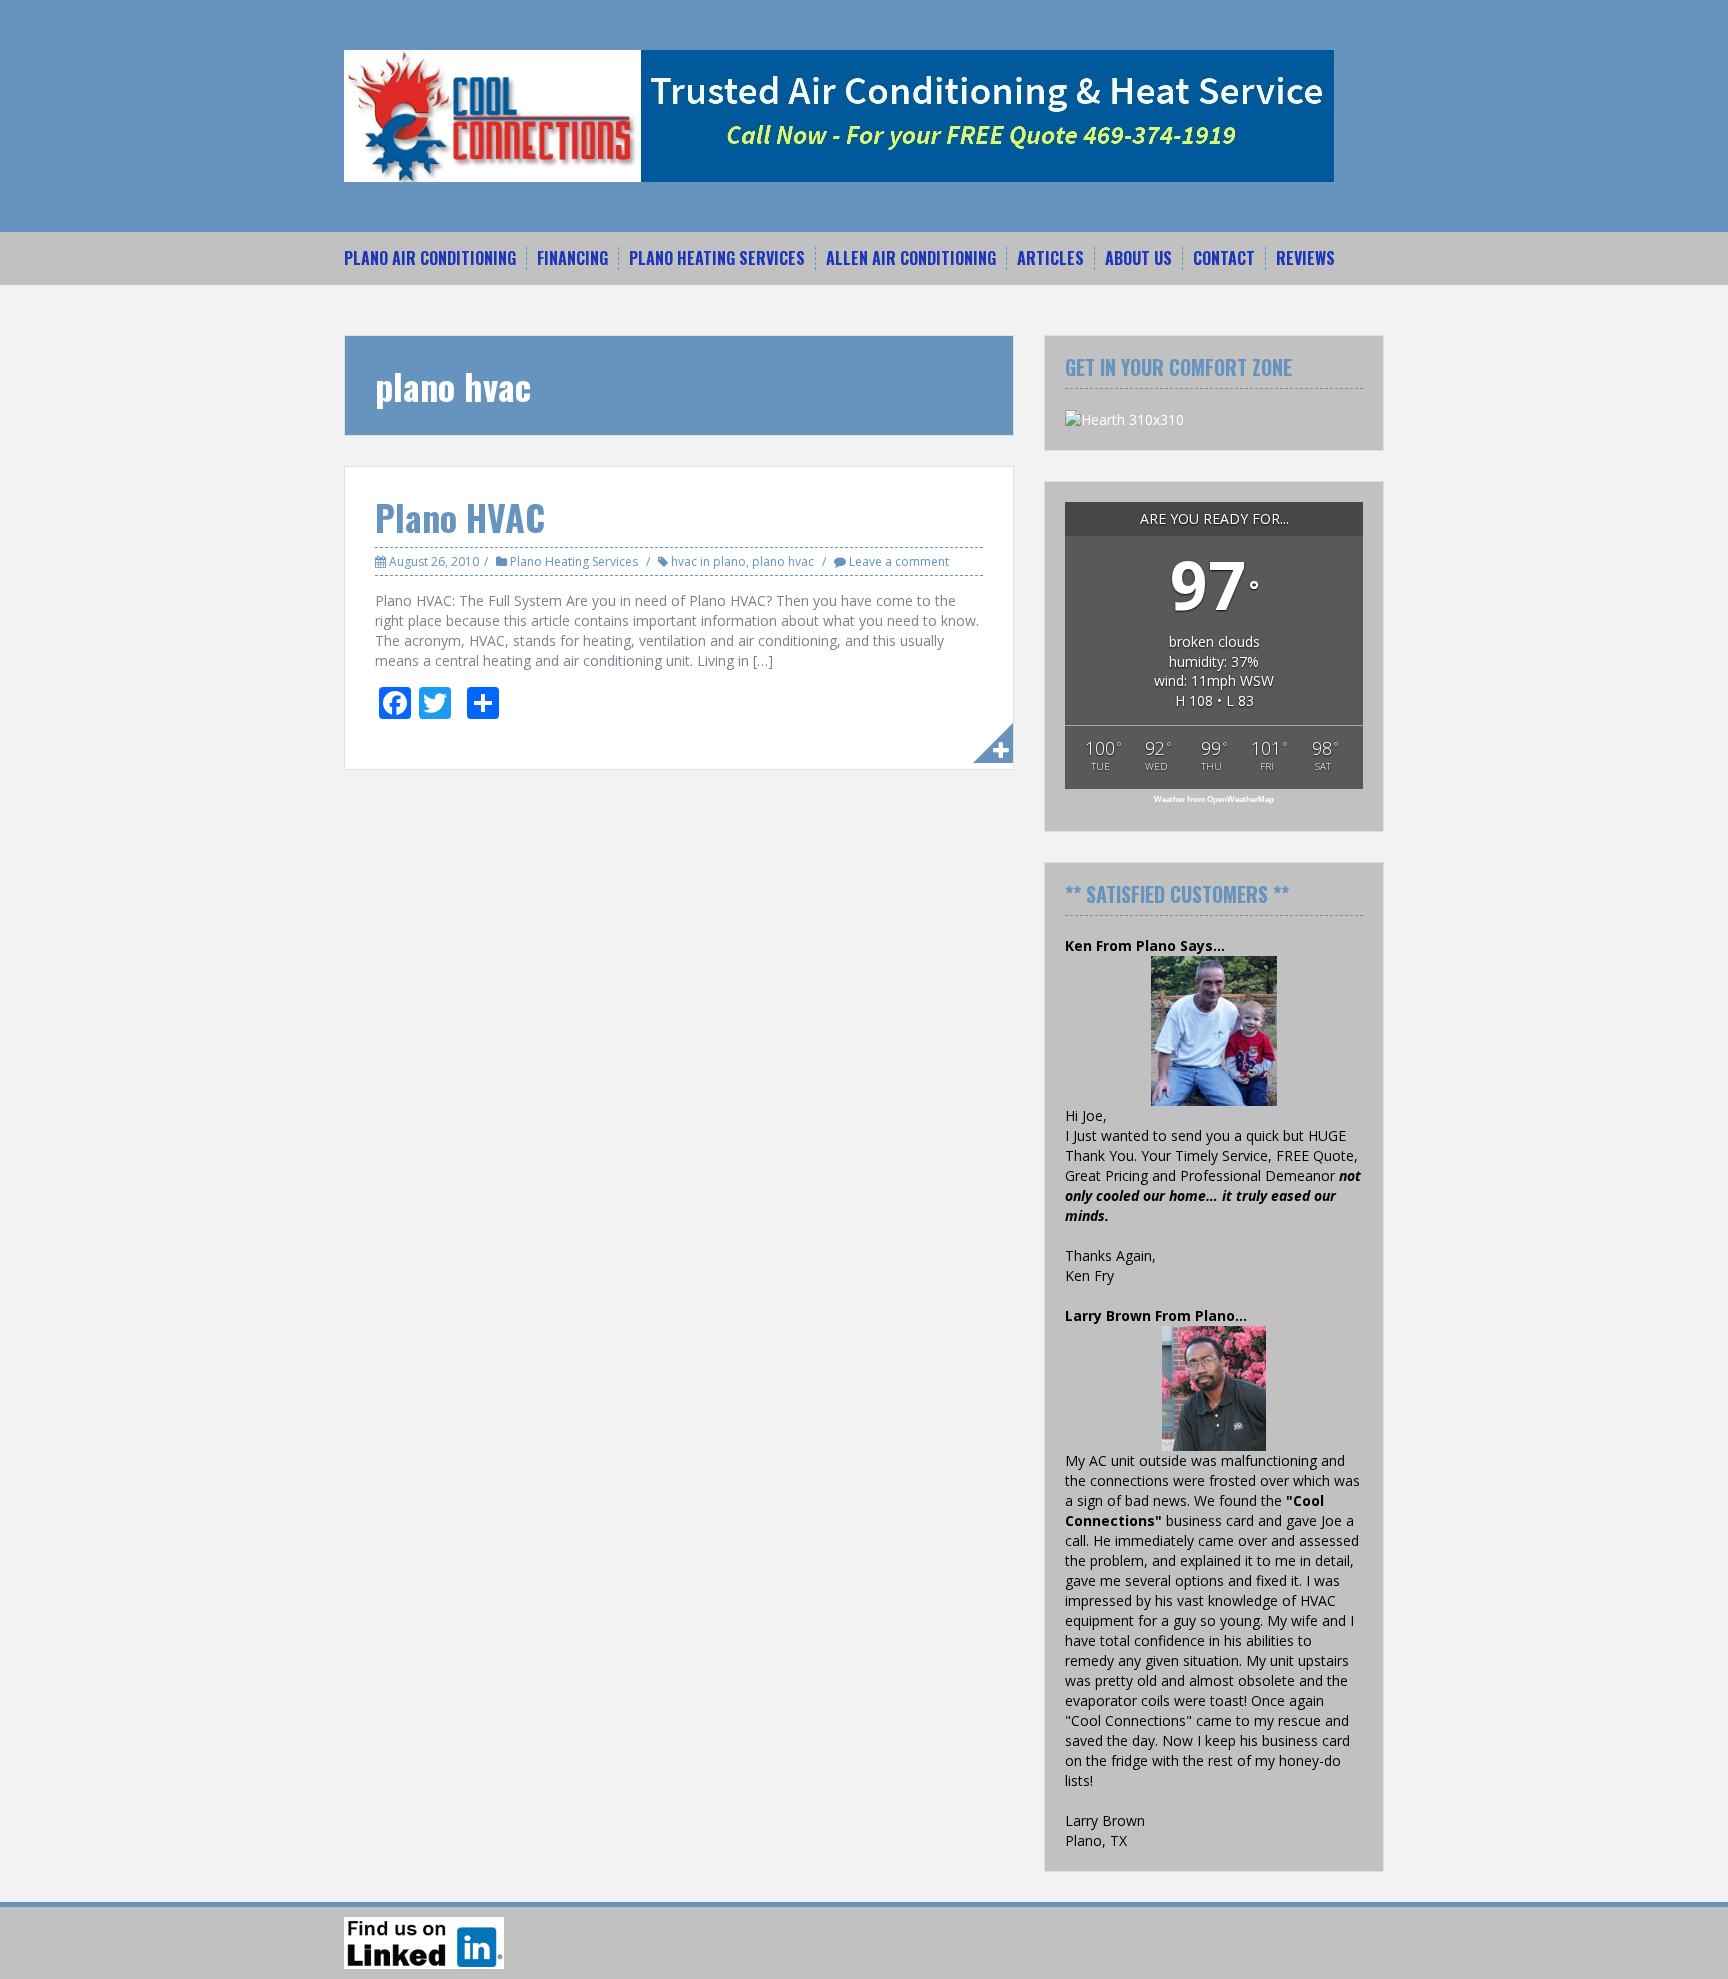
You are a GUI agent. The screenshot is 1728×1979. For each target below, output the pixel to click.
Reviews (1305, 258)
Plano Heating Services (717, 258)
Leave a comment (899, 561)
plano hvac (783, 561)
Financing (572, 258)
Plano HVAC (460, 516)
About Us (1138, 258)
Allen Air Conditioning (911, 258)
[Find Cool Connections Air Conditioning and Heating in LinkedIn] (424, 1943)
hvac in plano (708, 561)
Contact (1224, 258)
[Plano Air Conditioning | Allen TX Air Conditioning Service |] (839, 114)
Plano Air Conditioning (430, 258)
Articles (1050, 258)
